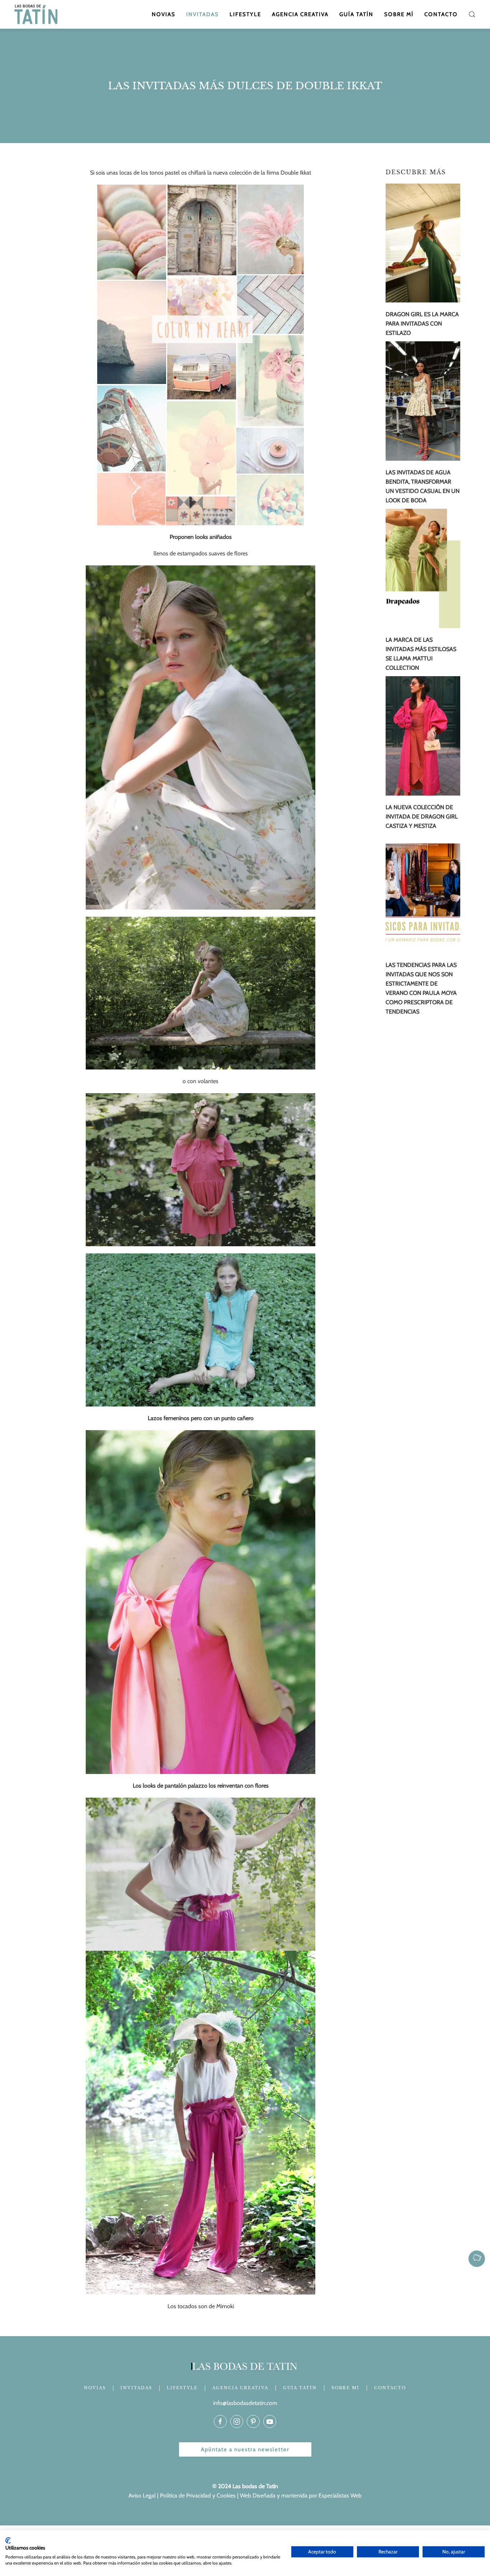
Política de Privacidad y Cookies (198, 2496)
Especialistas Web (340, 2496)
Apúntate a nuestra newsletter (245, 2449)
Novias (164, 14)
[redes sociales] (220, 2421)
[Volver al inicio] (37, 14)
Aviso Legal (142, 2496)
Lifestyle (245, 14)
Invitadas (202, 14)
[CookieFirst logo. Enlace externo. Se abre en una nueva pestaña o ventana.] (8, 2541)
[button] (472, 14)
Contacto (441, 14)
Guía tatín (356, 14)
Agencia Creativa (300, 14)
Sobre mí (399, 14)
